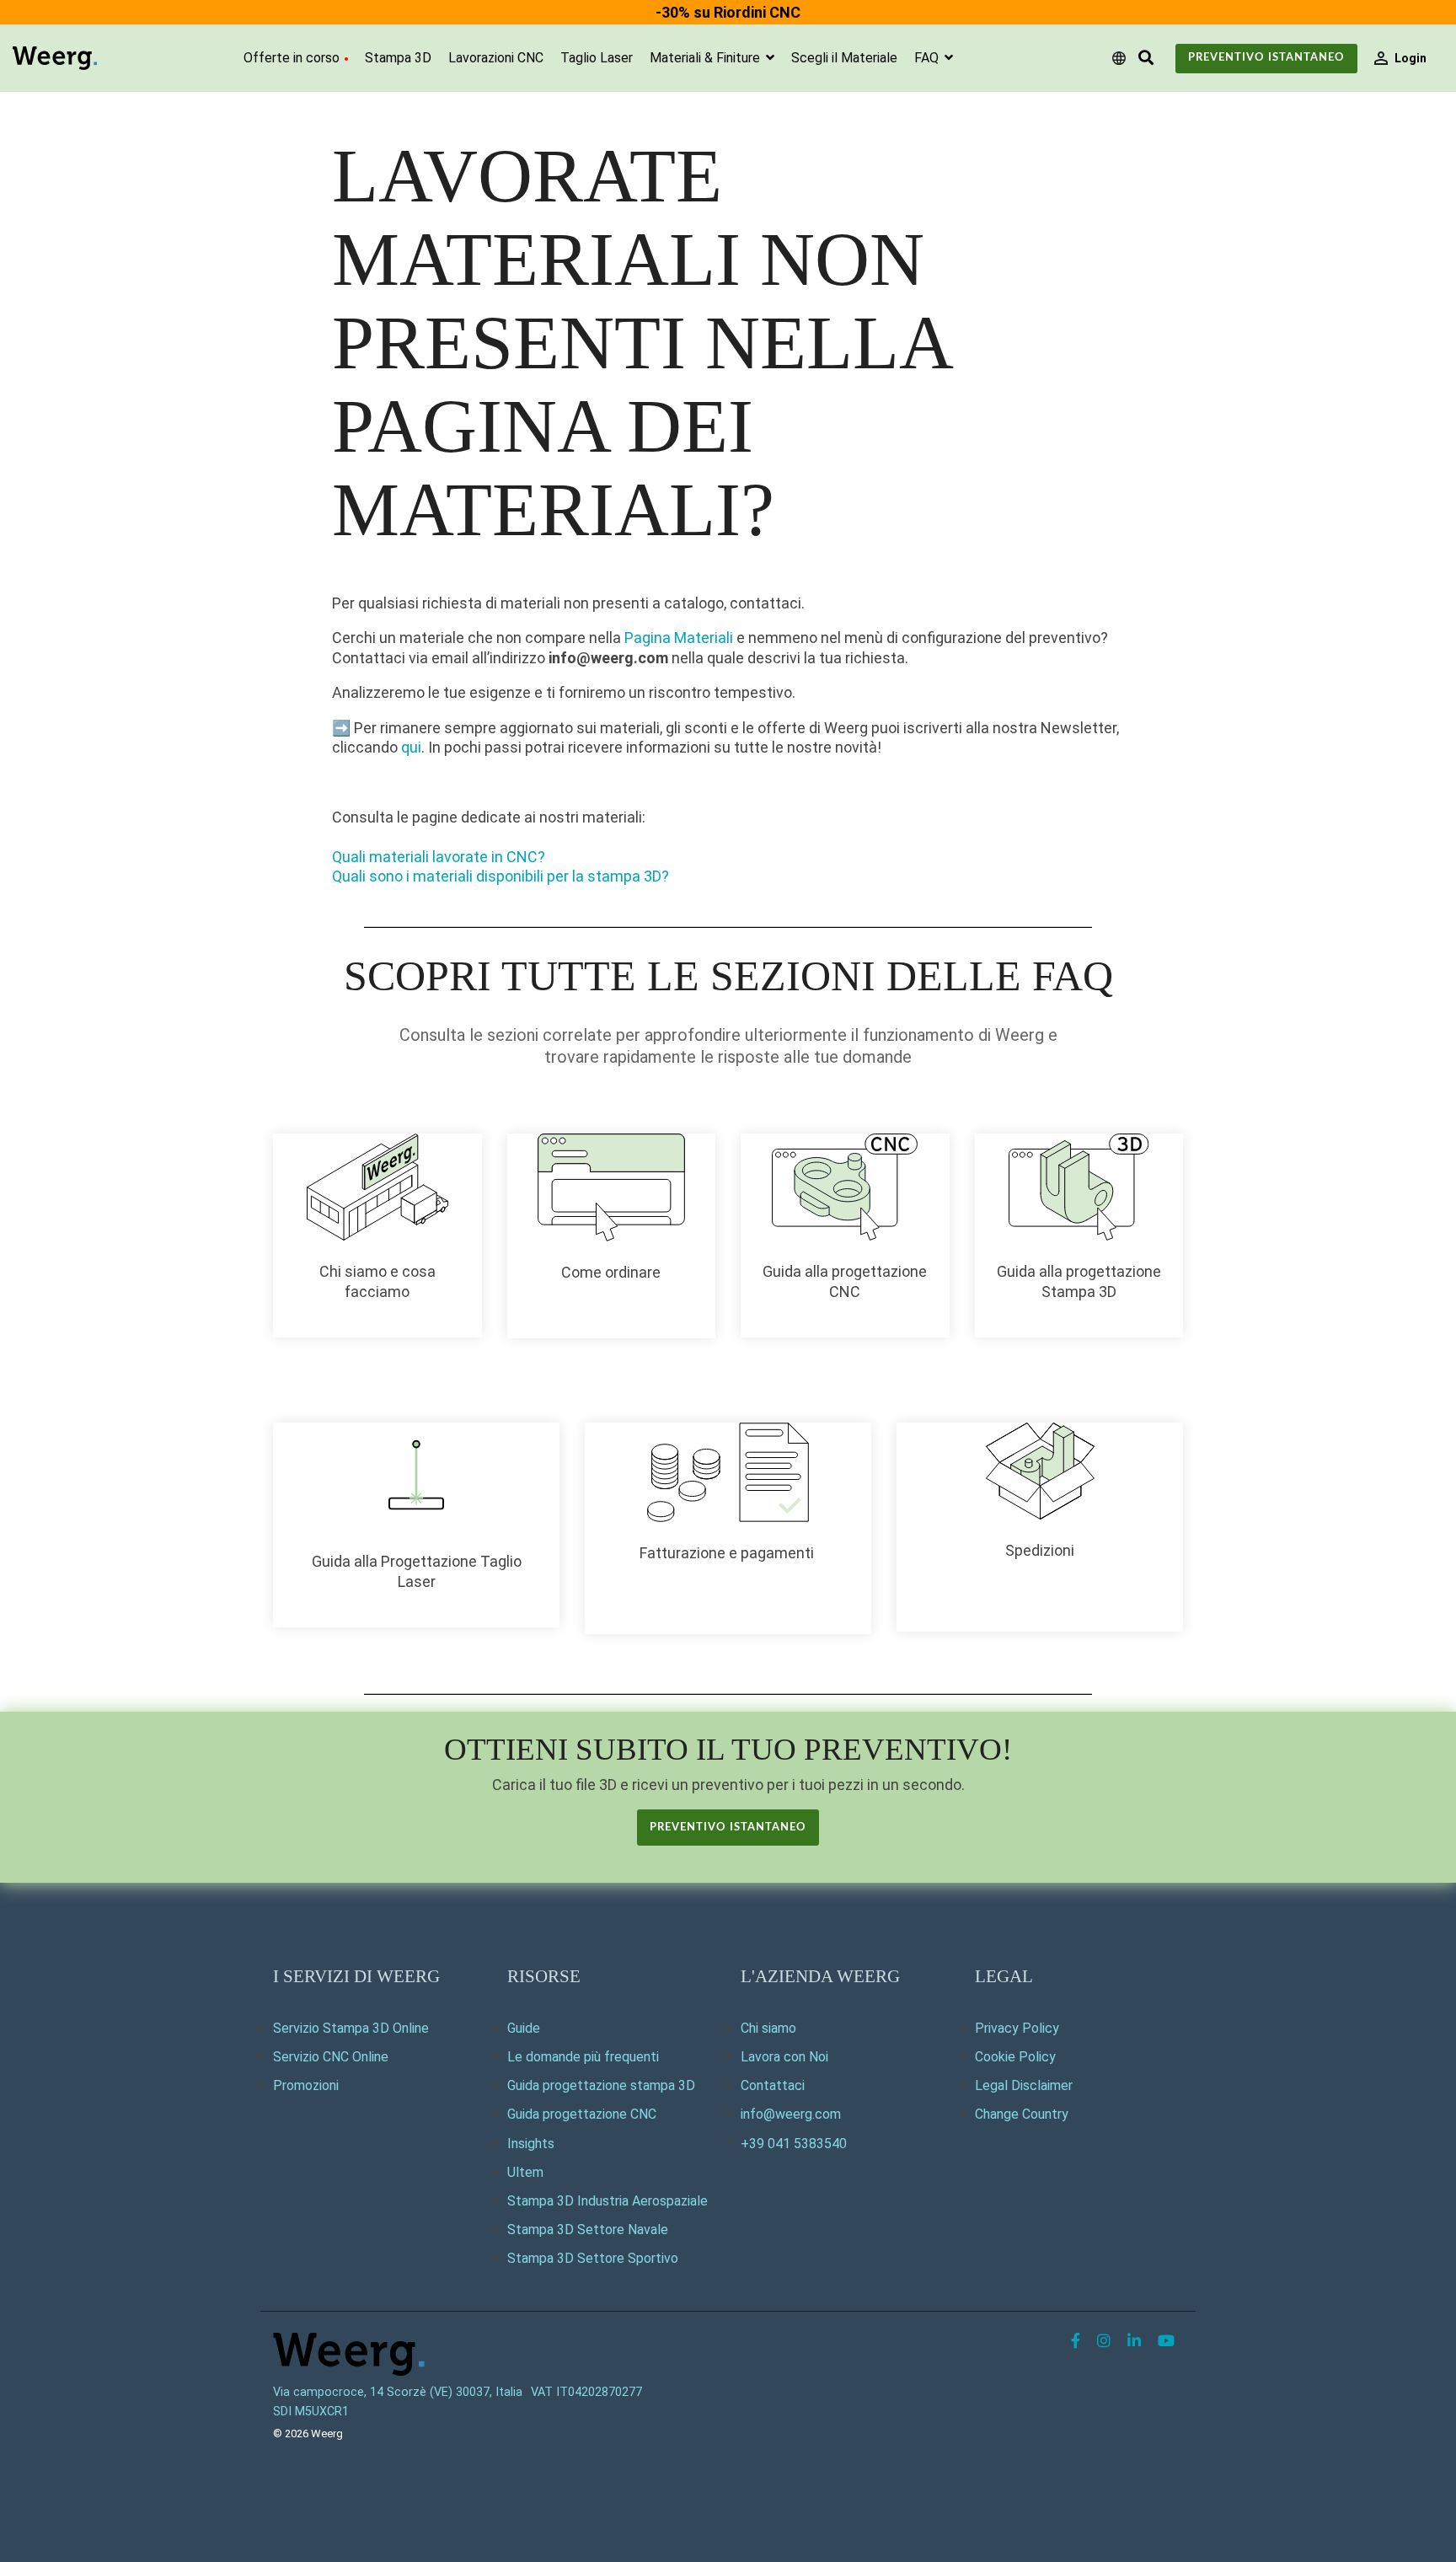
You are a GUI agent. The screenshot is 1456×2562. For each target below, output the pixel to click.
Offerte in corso (292, 58)
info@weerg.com (791, 2114)
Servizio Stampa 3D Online (351, 2028)
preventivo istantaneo (728, 1828)
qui (411, 747)
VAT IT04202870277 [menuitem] (586, 2392)
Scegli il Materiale (844, 58)
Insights (531, 2144)
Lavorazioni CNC (496, 58)
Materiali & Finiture (707, 58)
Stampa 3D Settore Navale (588, 2230)
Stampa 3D (398, 58)
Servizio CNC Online (331, 2057)
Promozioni (306, 2085)
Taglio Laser (597, 58)
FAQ (928, 58)
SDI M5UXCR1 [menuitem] (311, 2412)
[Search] (1146, 59)
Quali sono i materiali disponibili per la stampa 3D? (500, 876)
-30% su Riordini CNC (728, 12)
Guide (524, 2028)
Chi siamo (768, 2028)
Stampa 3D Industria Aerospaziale (608, 2201)
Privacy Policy (1017, 2028)
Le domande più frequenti (583, 2057)
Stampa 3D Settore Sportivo (593, 2258)
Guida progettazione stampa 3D (601, 2085)
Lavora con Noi (784, 2057)
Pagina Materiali (679, 638)
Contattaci (773, 2085)
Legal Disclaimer (1024, 2085)
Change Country (1022, 2114)
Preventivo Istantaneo (1266, 58)
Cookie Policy (1015, 2057)
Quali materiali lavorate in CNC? (439, 857)
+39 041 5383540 (794, 2144)
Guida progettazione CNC (582, 2114)
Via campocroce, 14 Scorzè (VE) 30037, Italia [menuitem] (398, 2392)
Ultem (525, 2172)
